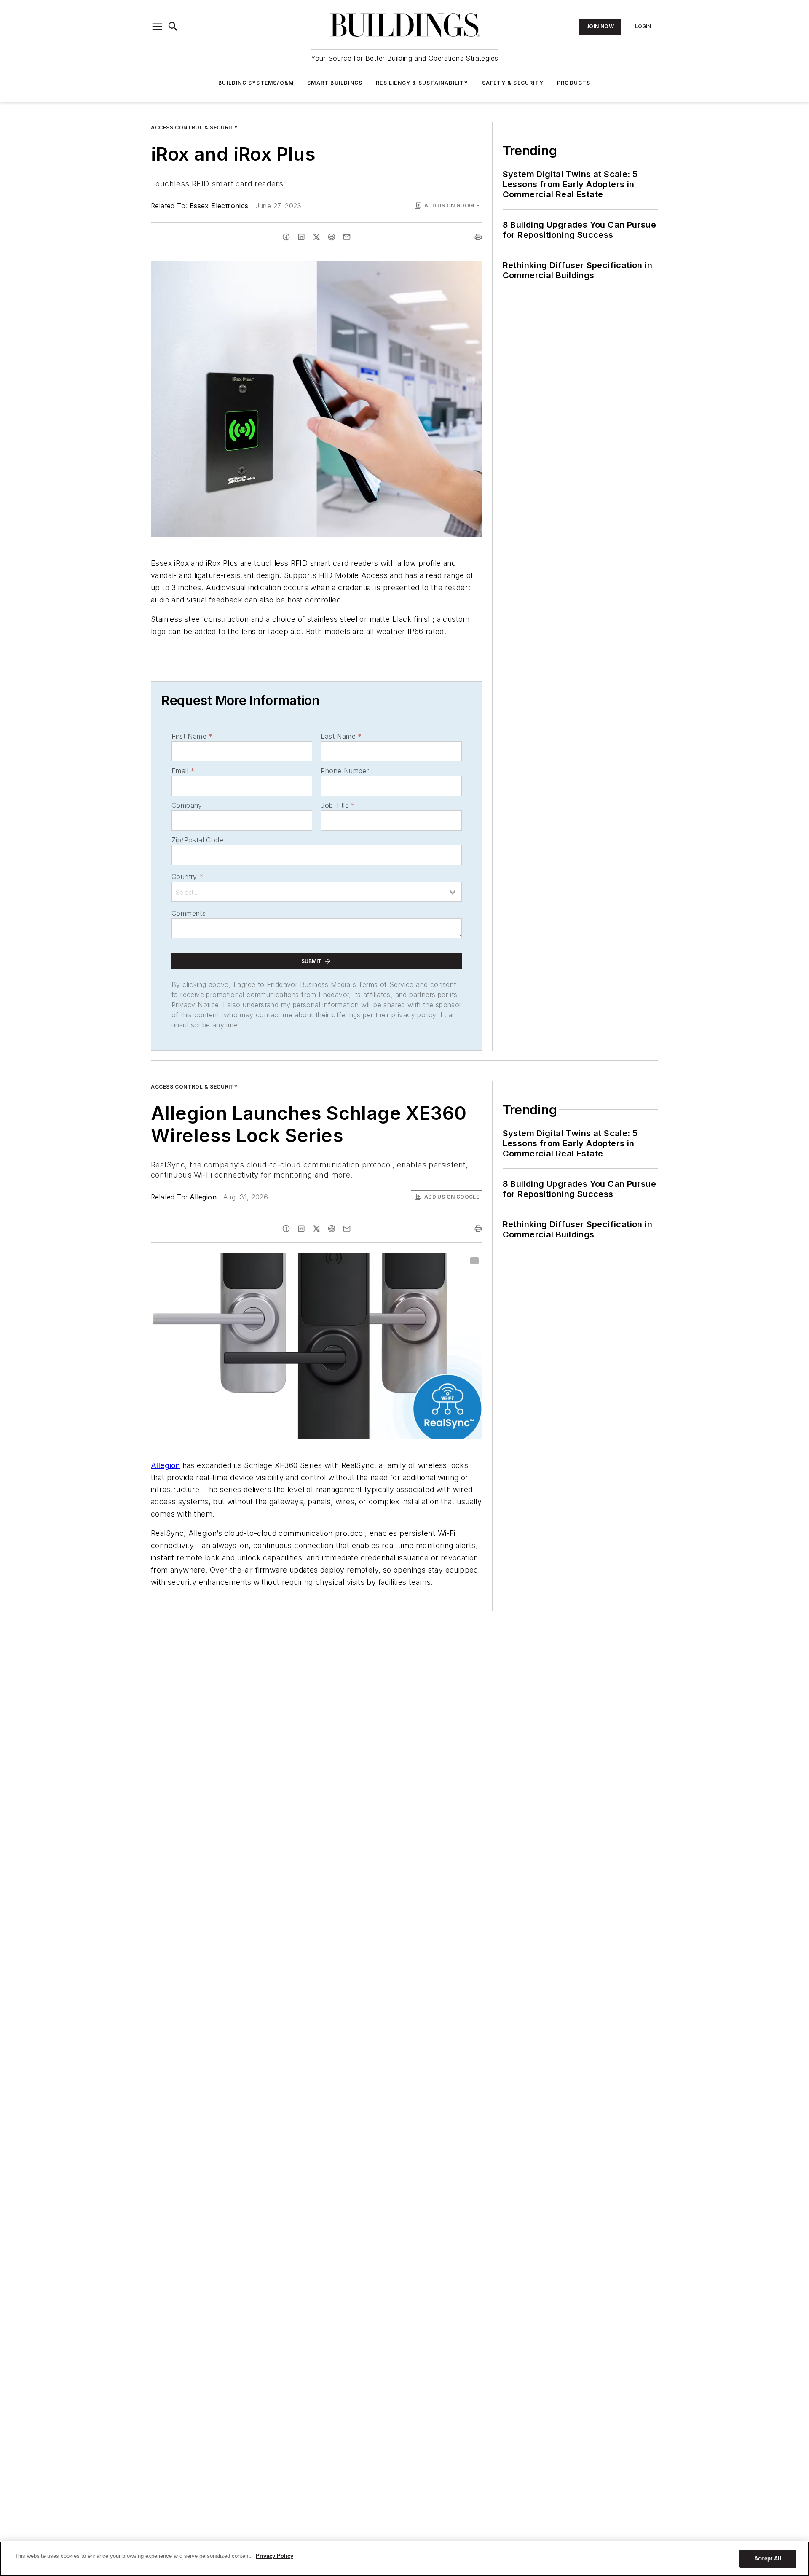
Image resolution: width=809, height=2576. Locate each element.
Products (574, 83)
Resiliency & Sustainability (422, 83)
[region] (404, 2559)
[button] (157, 27)
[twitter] (316, 237)
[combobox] (317, 892)
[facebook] (286, 237)
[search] (173, 27)
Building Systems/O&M (256, 83)
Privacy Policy (275, 2556)
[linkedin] (301, 237)
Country (187, 877)
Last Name (341, 736)
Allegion (203, 1197)
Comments (189, 913)
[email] (347, 237)
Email (183, 771)
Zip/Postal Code (197, 840)
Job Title (338, 805)
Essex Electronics (219, 206)
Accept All (768, 2559)
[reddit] (332, 237)
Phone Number (345, 771)
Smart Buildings (335, 83)
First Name (192, 736)
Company (187, 805)
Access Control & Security (194, 128)
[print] (478, 237)
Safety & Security (513, 83)
